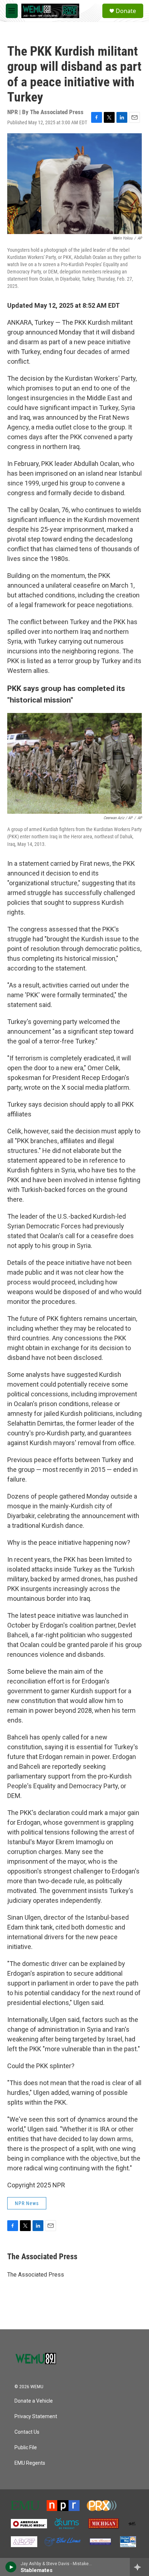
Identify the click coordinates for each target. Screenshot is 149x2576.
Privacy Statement (36, 2417)
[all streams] (139, 2567)
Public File (26, 2448)
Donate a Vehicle (34, 2401)
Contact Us (27, 2432)
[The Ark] (132, 2524)
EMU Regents (30, 2463)
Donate (126, 11)
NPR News (27, 2203)
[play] (11, 2567)
